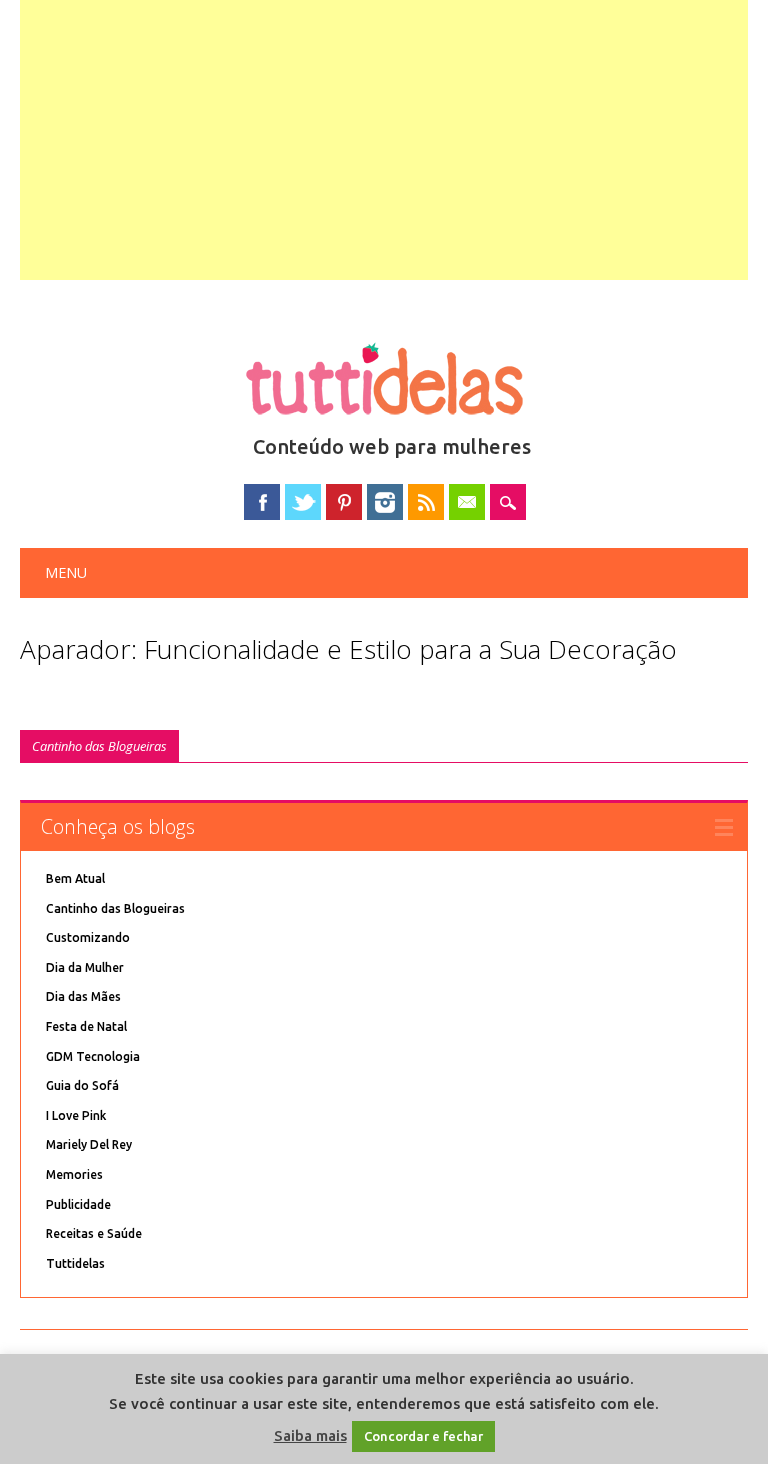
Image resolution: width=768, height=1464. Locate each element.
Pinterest (344, 502)
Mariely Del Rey (89, 1144)
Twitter (303, 502)
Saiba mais (310, 1435)
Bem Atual (75, 878)
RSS (426, 502)
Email (467, 502)
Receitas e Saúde (94, 1233)
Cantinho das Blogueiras (99, 746)
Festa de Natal (86, 1026)
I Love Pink (76, 1115)
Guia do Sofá (82, 1085)
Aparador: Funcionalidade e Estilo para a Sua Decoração (348, 649)
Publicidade (78, 1204)
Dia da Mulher (85, 967)
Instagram (385, 502)
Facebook (262, 502)
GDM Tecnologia (93, 1056)
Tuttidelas (75, 1263)
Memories (74, 1174)
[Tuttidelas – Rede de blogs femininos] (384, 423)
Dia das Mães (83, 996)
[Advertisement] (384, 140)
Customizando (88, 937)
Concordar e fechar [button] (423, 1436)
